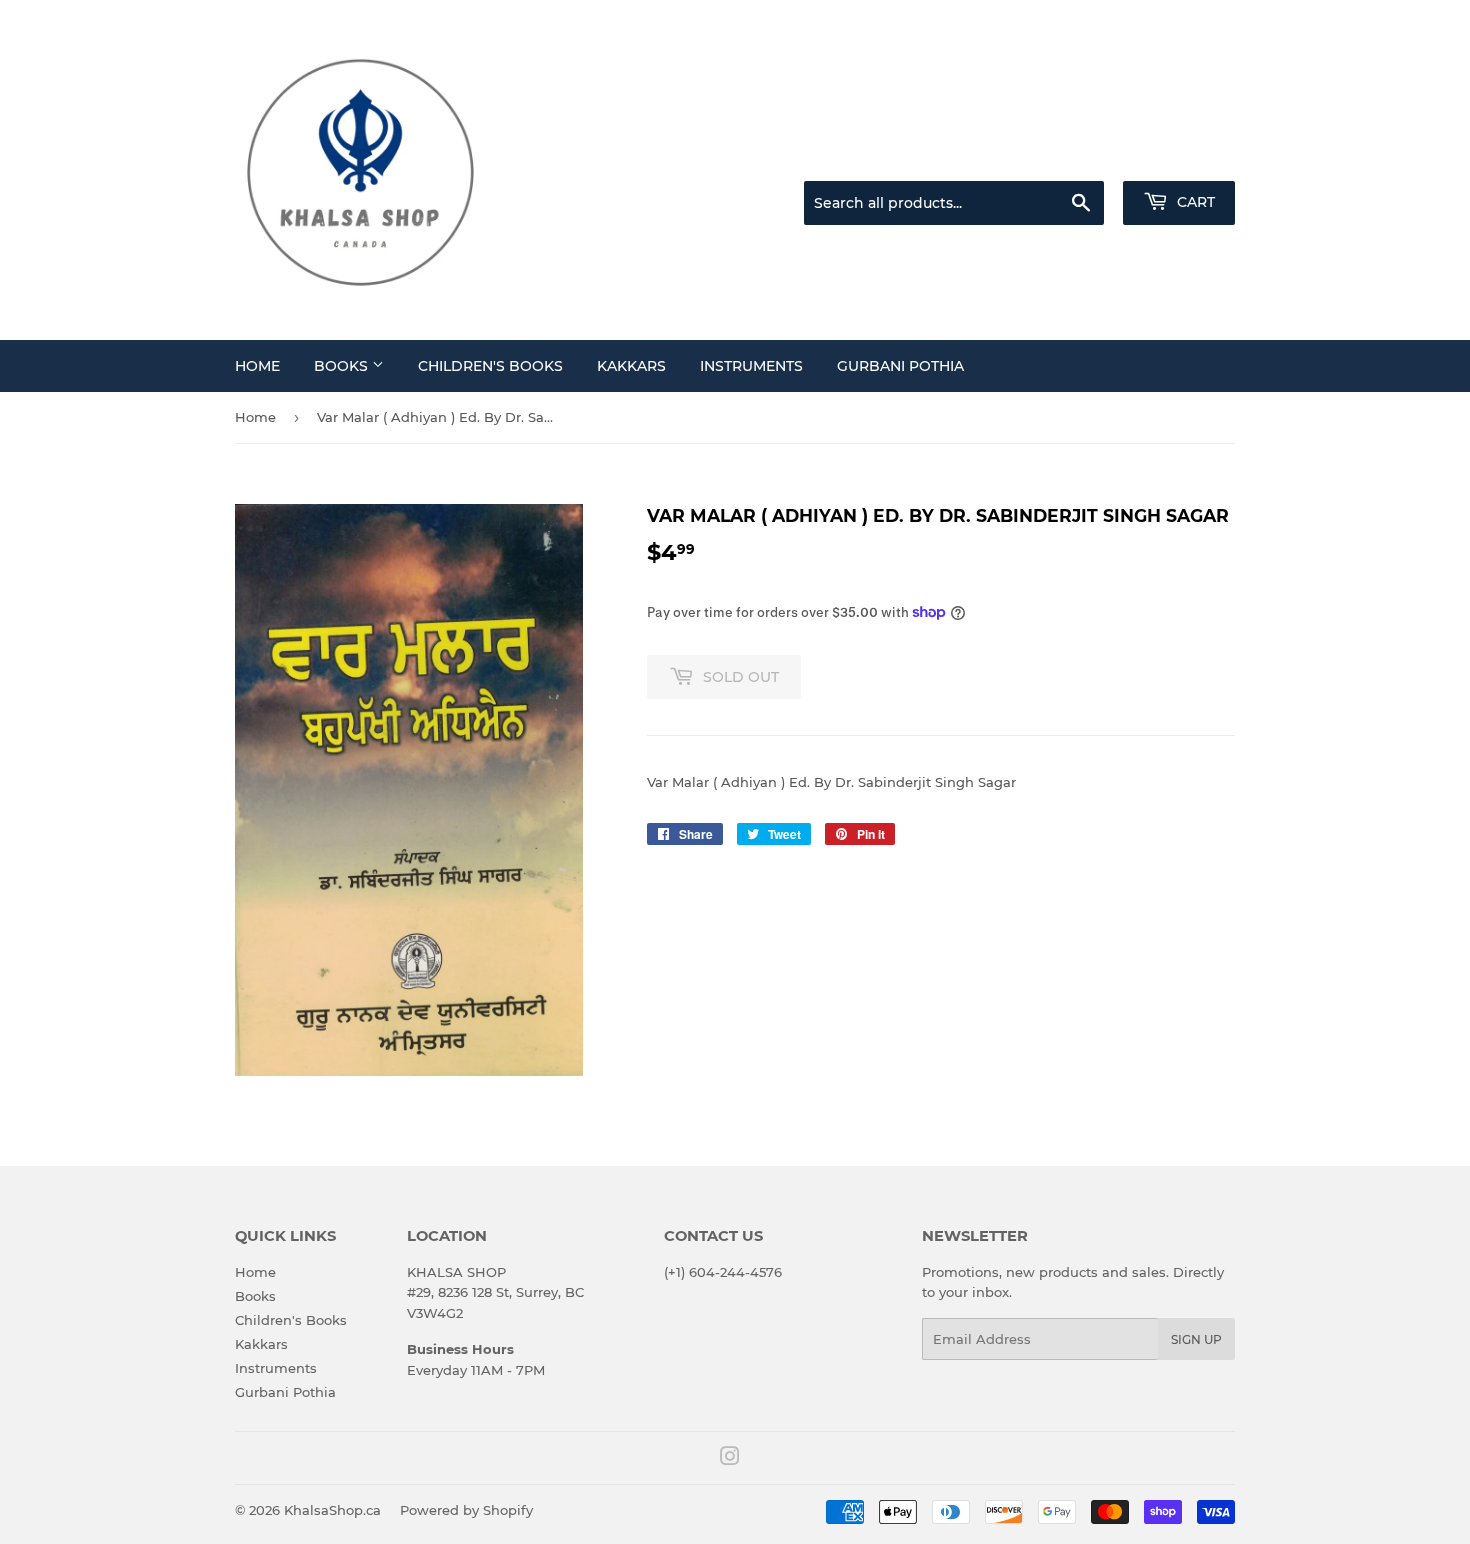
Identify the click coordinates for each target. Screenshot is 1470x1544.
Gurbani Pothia (900, 366)
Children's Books (490, 366)
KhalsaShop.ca (332, 1510)
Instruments (751, 366)
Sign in (1077, 156)
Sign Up (1196, 1339)
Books (343, 366)
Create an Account (1180, 156)
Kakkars (631, 366)
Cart (1194, 202)
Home (257, 366)
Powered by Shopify (466, 1510)
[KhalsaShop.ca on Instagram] (730, 1459)
